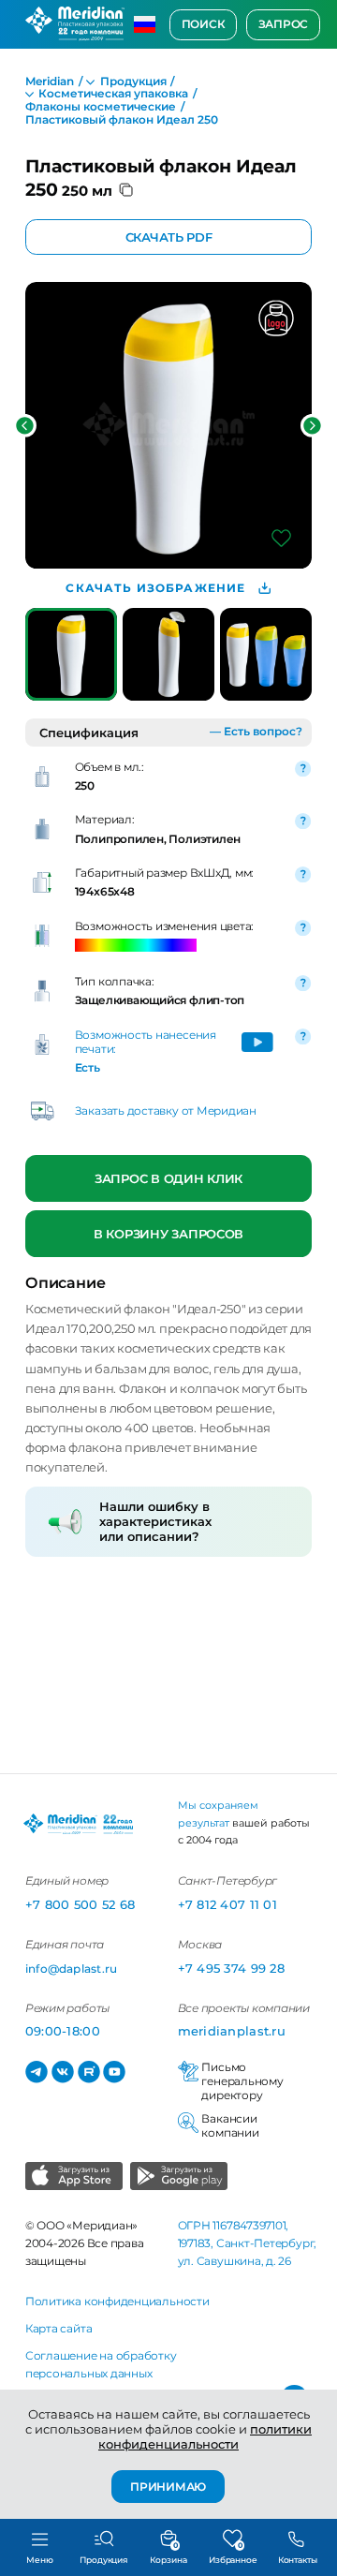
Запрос (284, 24)
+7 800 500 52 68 (80, 1904)
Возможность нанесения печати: (146, 1042)
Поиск (204, 24)
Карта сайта (59, 2329)
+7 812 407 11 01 (227, 1904)
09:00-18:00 (63, 2031)
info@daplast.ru (71, 1969)
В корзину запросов (168, 1234)
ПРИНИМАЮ (168, 2486)
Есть (88, 1068)
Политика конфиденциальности (117, 2302)
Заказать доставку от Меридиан (166, 1111)
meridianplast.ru (232, 2031)
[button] (25, 426)
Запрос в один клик (168, 1178)
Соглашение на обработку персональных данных (101, 2365)
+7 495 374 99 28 (231, 1968)
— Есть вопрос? (256, 732)
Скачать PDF (168, 237)
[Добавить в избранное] (281, 538)
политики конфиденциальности (205, 2436)
